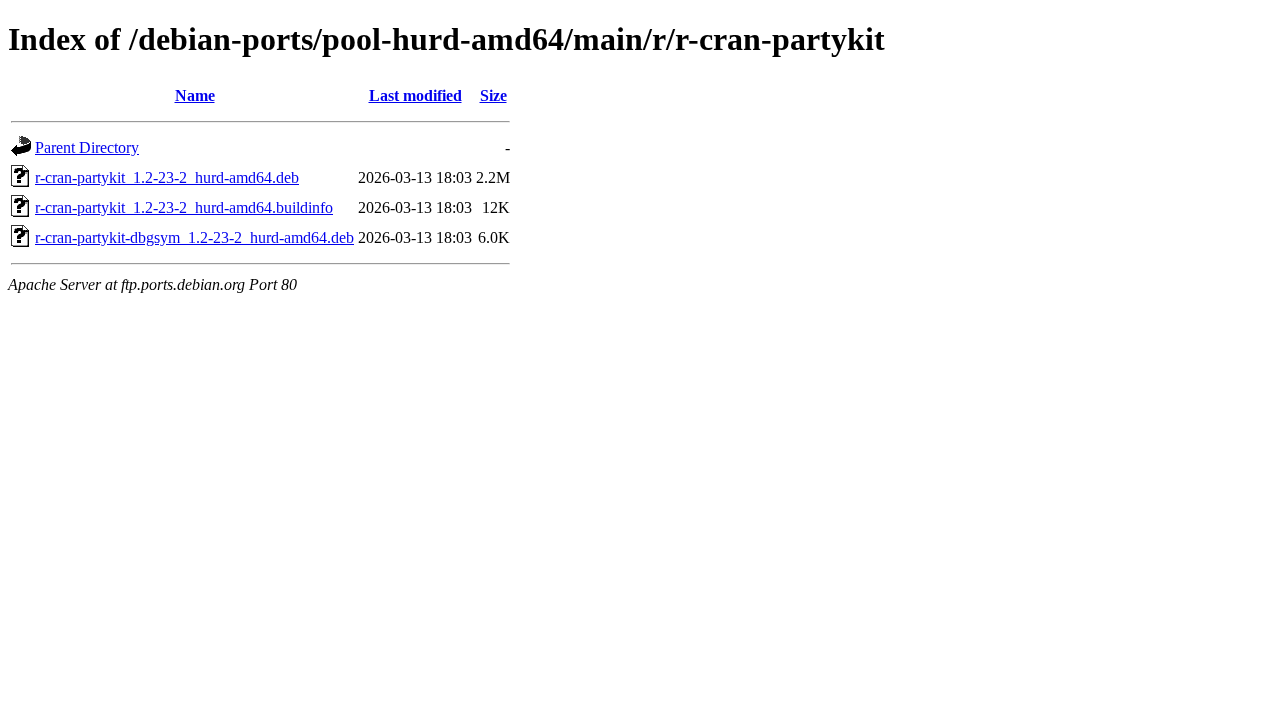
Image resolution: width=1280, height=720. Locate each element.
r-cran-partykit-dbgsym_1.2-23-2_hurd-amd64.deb (194, 237)
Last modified (415, 95)
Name (195, 95)
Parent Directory (87, 147)
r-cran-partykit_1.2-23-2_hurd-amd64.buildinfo (184, 207)
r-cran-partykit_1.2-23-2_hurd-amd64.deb (167, 177)
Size (493, 95)
